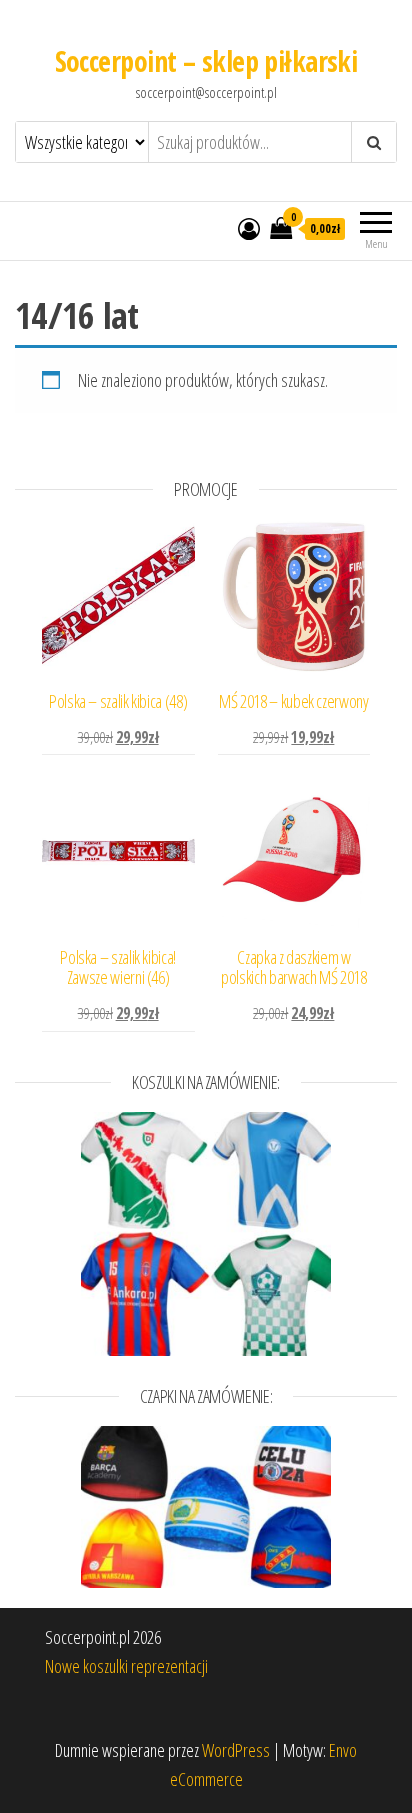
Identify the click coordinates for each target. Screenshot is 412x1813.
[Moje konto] (249, 228)
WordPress (236, 1750)
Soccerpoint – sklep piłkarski (206, 61)
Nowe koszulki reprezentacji (126, 1666)
